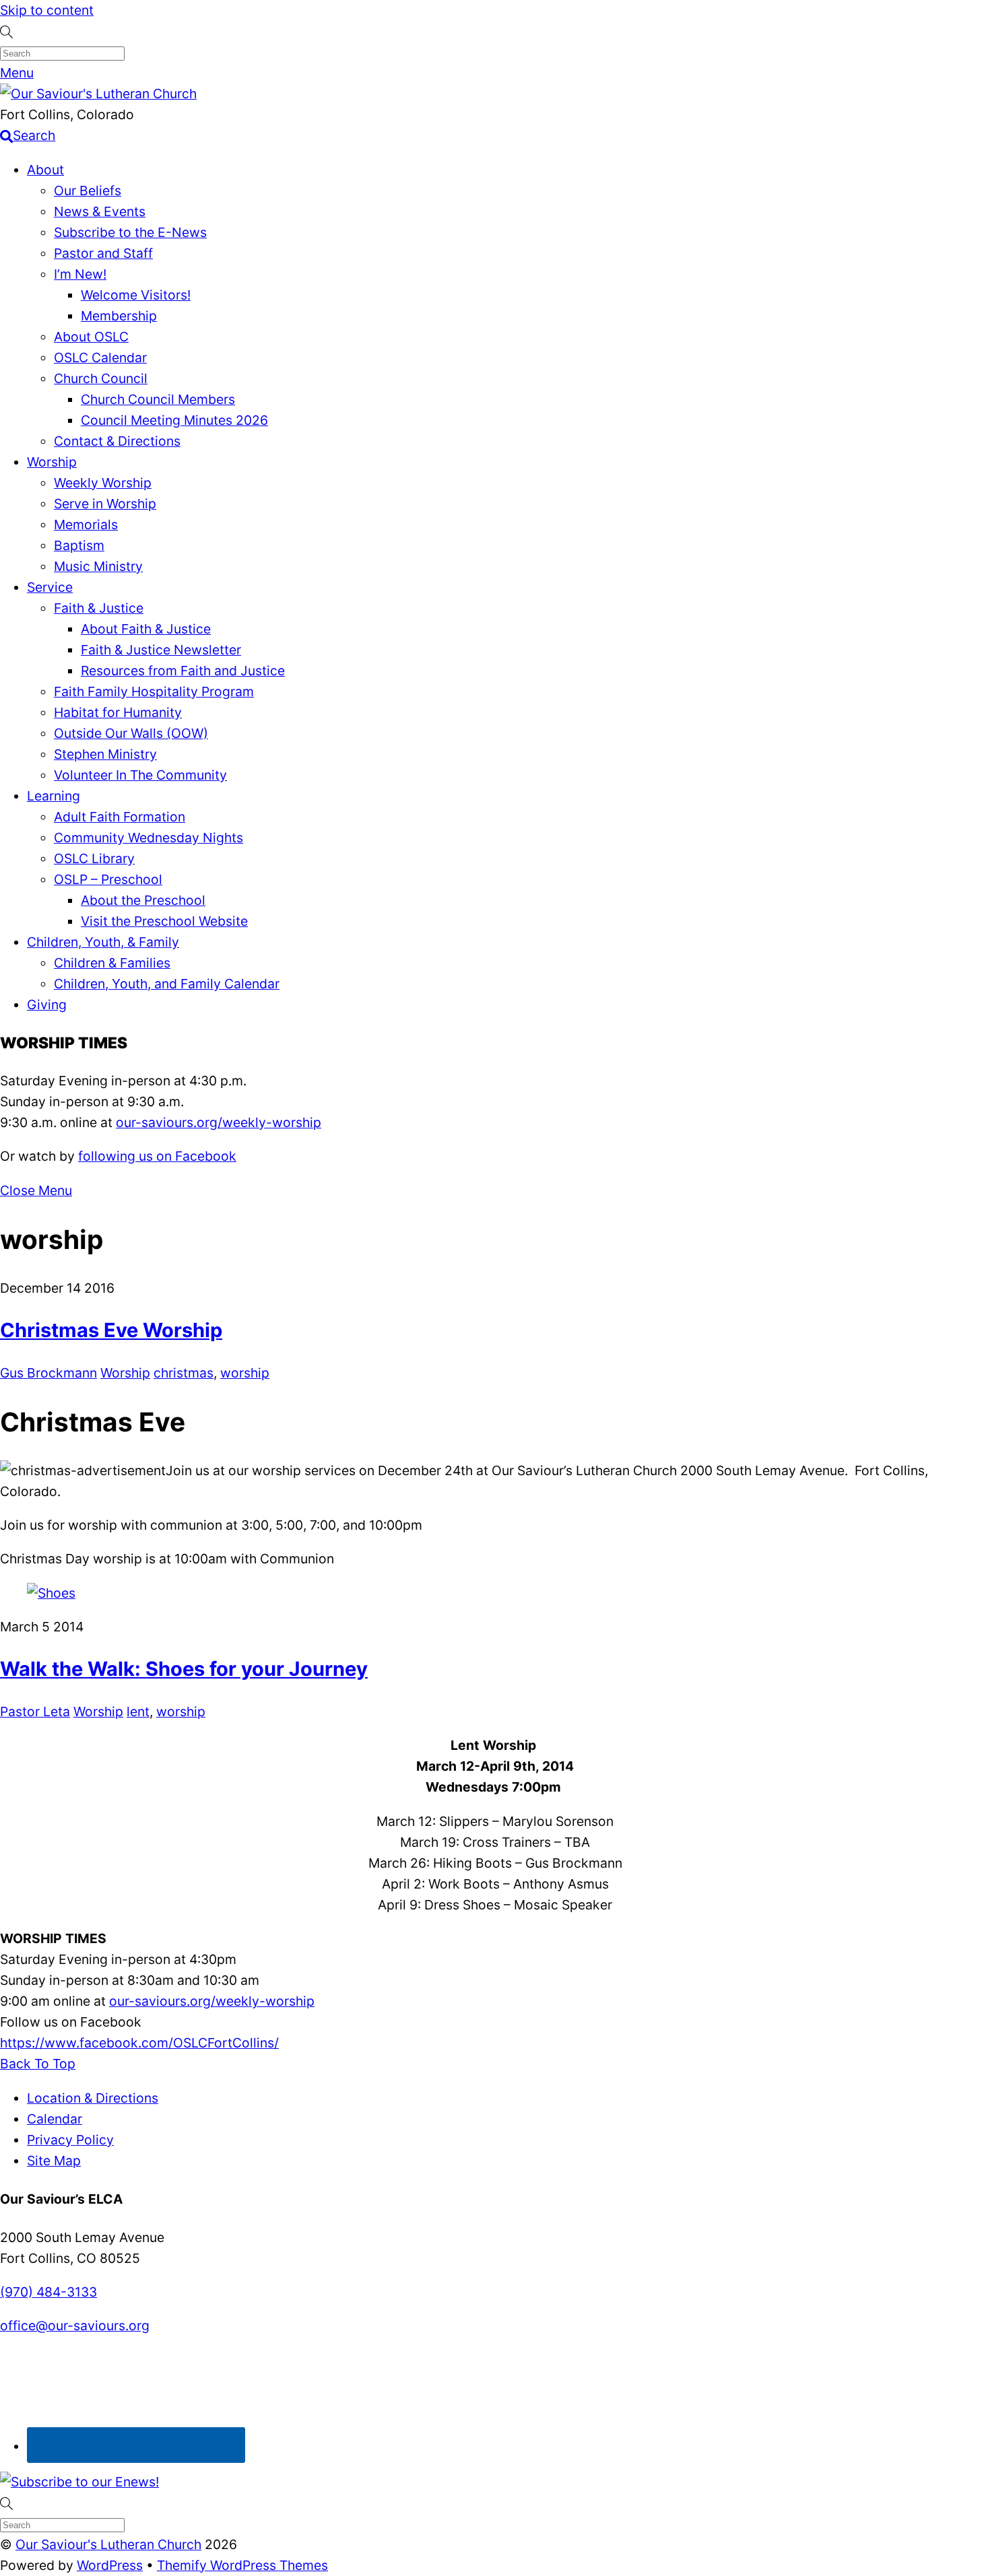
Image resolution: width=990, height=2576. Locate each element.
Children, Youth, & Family (103, 942)
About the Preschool (143, 900)
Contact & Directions (117, 441)
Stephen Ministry (105, 754)
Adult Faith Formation (120, 817)
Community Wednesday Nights (148, 838)
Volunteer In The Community (140, 775)
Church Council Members (158, 399)
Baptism (79, 545)
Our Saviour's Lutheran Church (108, 2544)
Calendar (55, 2119)
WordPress (110, 2565)
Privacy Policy (70, 2140)
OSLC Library (94, 858)
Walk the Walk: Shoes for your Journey (184, 1669)
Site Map (54, 2161)
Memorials (86, 524)
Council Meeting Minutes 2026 (174, 420)
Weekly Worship (103, 483)
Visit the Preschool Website (164, 921)
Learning (54, 796)
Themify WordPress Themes (242, 2565)
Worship (52, 462)
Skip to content (47, 10)
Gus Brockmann (48, 1373)
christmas (184, 1373)
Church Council (101, 378)
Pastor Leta (35, 1711)
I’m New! (80, 274)
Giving (47, 1005)
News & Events (100, 211)
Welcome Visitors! (136, 295)
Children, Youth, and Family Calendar (167, 984)
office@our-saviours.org (75, 2326)
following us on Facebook (157, 1156)
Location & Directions (93, 2098)
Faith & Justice (99, 608)
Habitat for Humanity (118, 712)
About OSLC (91, 337)
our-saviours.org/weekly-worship (219, 1122)
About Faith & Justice (146, 629)
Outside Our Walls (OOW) (131, 733)
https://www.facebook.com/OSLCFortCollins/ (139, 2043)
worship (245, 1373)
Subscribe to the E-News (130, 232)
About (45, 170)
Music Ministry (98, 566)
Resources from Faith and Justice (183, 671)
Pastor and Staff (103, 253)
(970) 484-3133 (48, 2292)
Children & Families (112, 963)
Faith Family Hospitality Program (154, 691)
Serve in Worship (105, 504)
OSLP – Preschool (108, 879)
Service (50, 587)
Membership (119, 316)
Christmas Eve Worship (111, 1330)
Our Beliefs (88, 191)
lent (138, 1711)
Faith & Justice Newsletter (161, 650)
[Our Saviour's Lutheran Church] (98, 94)
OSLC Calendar (100, 358)
